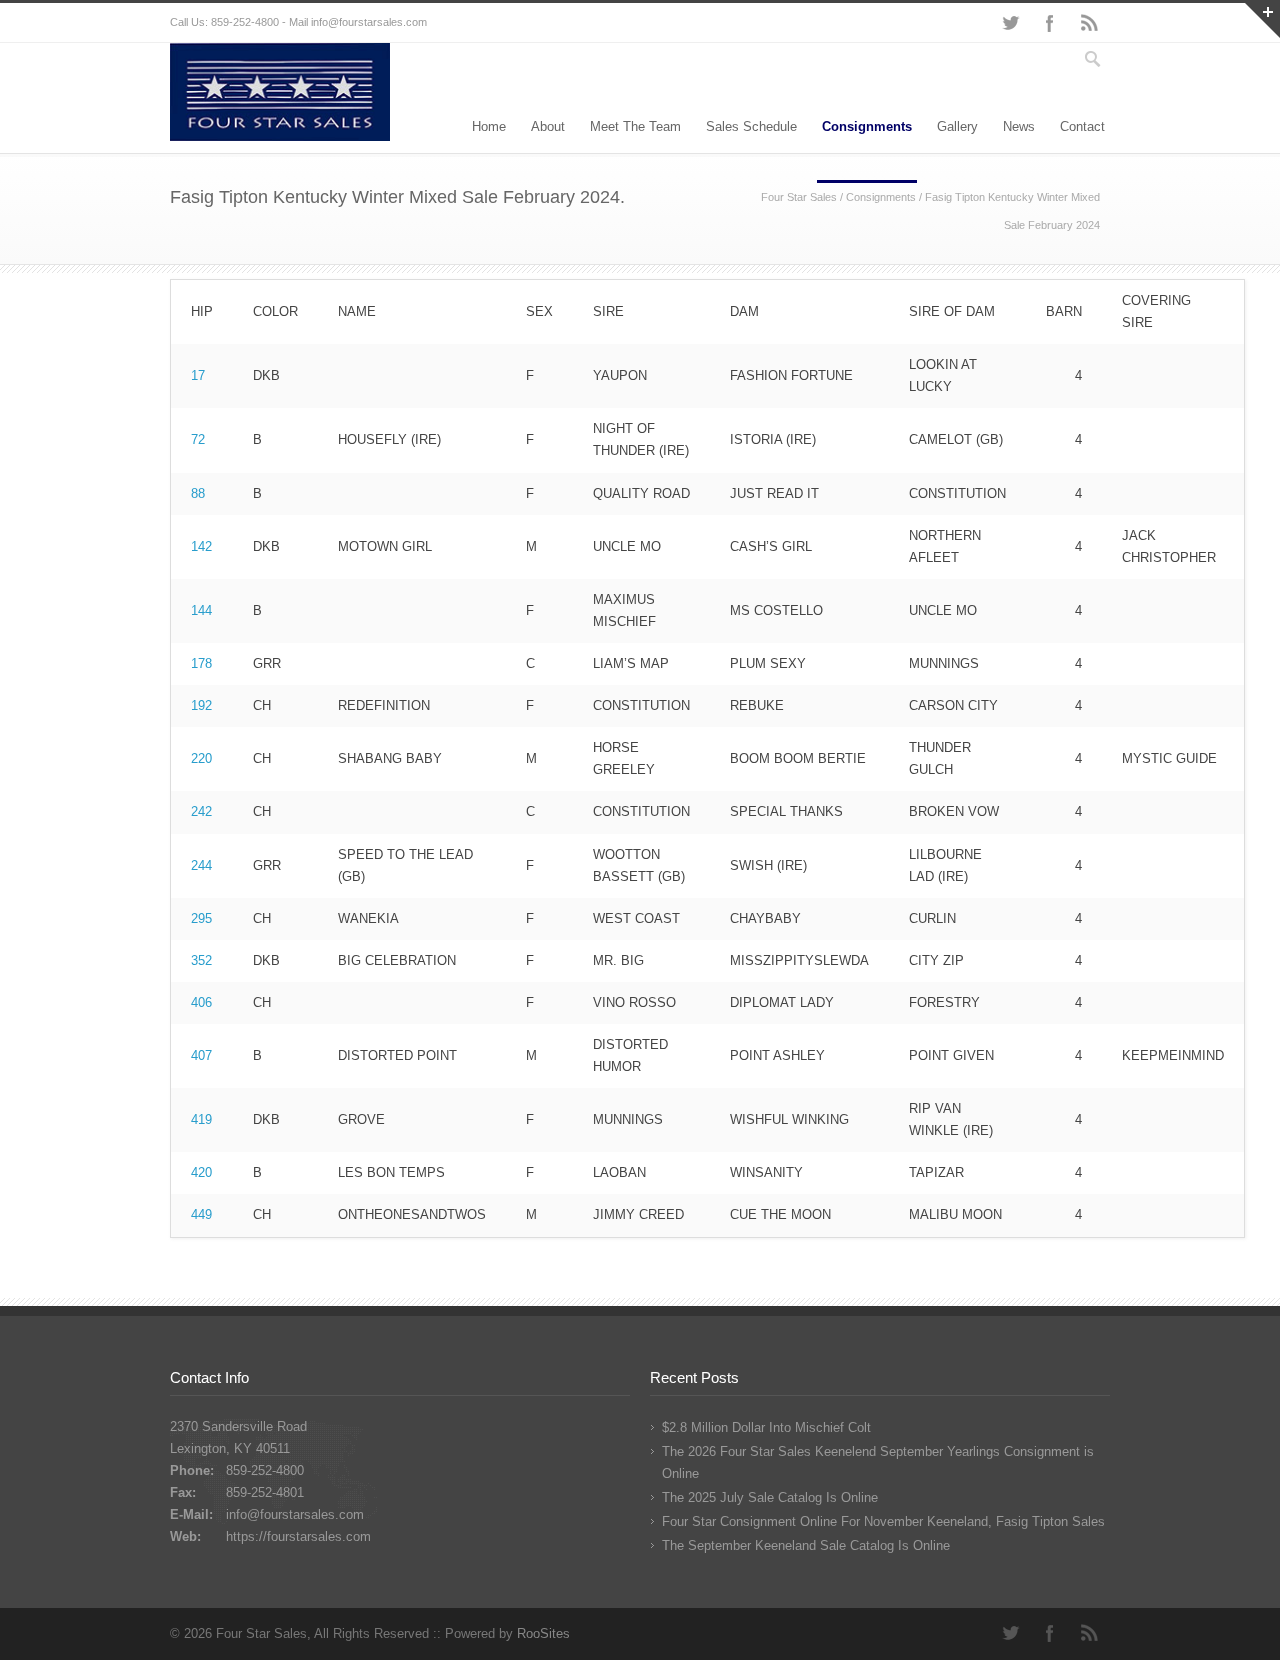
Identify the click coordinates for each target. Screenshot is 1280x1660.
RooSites (543, 1633)
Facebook (1050, 23)
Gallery (957, 126)
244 (201, 865)
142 (201, 546)
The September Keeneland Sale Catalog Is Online (806, 1545)
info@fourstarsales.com (369, 22)
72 (198, 439)
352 (201, 960)
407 (201, 1055)
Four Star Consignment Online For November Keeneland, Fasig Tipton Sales (883, 1521)
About (548, 126)
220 (201, 758)
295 (201, 918)
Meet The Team (635, 126)
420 (201, 1172)
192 (201, 705)
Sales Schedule (751, 126)
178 (201, 663)
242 (201, 811)
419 (201, 1119)
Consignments (867, 126)
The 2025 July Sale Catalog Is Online (770, 1497)
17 (198, 375)
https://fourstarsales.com (298, 1536)
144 (201, 610)
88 (198, 493)
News (1019, 126)
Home (489, 126)
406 (201, 1002)
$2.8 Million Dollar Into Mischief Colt (766, 1427)
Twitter (1010, 23)
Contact (1082, 126)
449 (201, 1214)
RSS (1090, 23)
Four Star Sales (799, 197)
